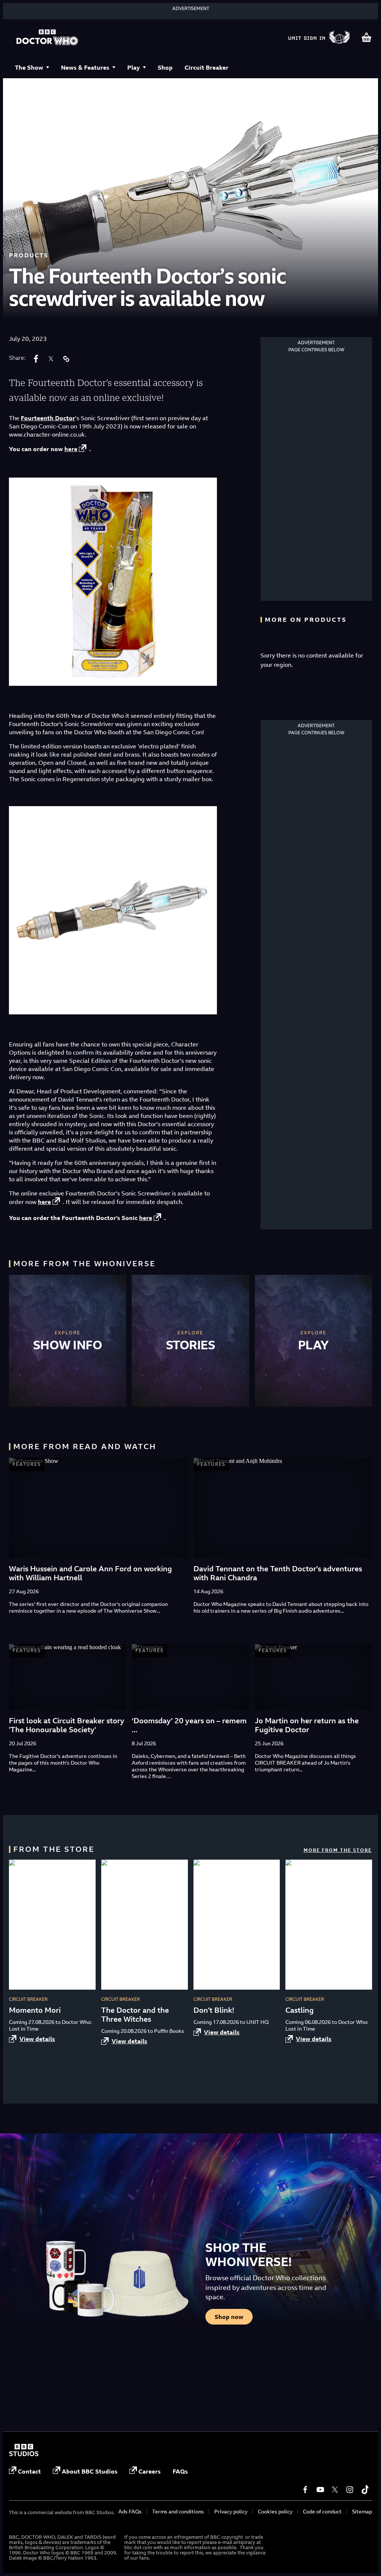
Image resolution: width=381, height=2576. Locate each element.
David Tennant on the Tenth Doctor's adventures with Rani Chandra (278, 1573)
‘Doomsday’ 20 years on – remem (189, 1721)
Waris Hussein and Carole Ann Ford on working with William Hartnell (90, 1573)
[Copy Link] (66, 359)
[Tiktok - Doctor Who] (365, 2490)
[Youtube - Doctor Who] (320, 2490)
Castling (300, 2010)
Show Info (68, 1345)
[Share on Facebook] (36, 359)
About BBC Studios (90, 2471)
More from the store (338, 1850)
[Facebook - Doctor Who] (305, 2490)
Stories (191, 1345)
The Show (29, 67)
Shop (165, 67)
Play (134, 67)
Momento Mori (35, 2010)
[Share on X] (51, 359)
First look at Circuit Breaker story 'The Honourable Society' (67, 1725)
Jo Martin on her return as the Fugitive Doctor (307, 1725)
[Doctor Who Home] (47, 38)
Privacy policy (231, 2511)
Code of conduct (322, 2511)
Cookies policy (275, 2511)
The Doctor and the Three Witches (135, 2014)
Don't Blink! (214, 2010)
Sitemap (362, 2511)
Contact (29, 2471)
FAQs (180, 2471)
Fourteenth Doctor (48, 418)
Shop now (229, 2317)
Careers (150, 2471)
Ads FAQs (130, 2511)
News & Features (85, 67)
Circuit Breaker (206, 67)
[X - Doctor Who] (335, 2490)
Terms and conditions (178, 2511)
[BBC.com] (24, 2454)
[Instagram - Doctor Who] (350, 2490)
